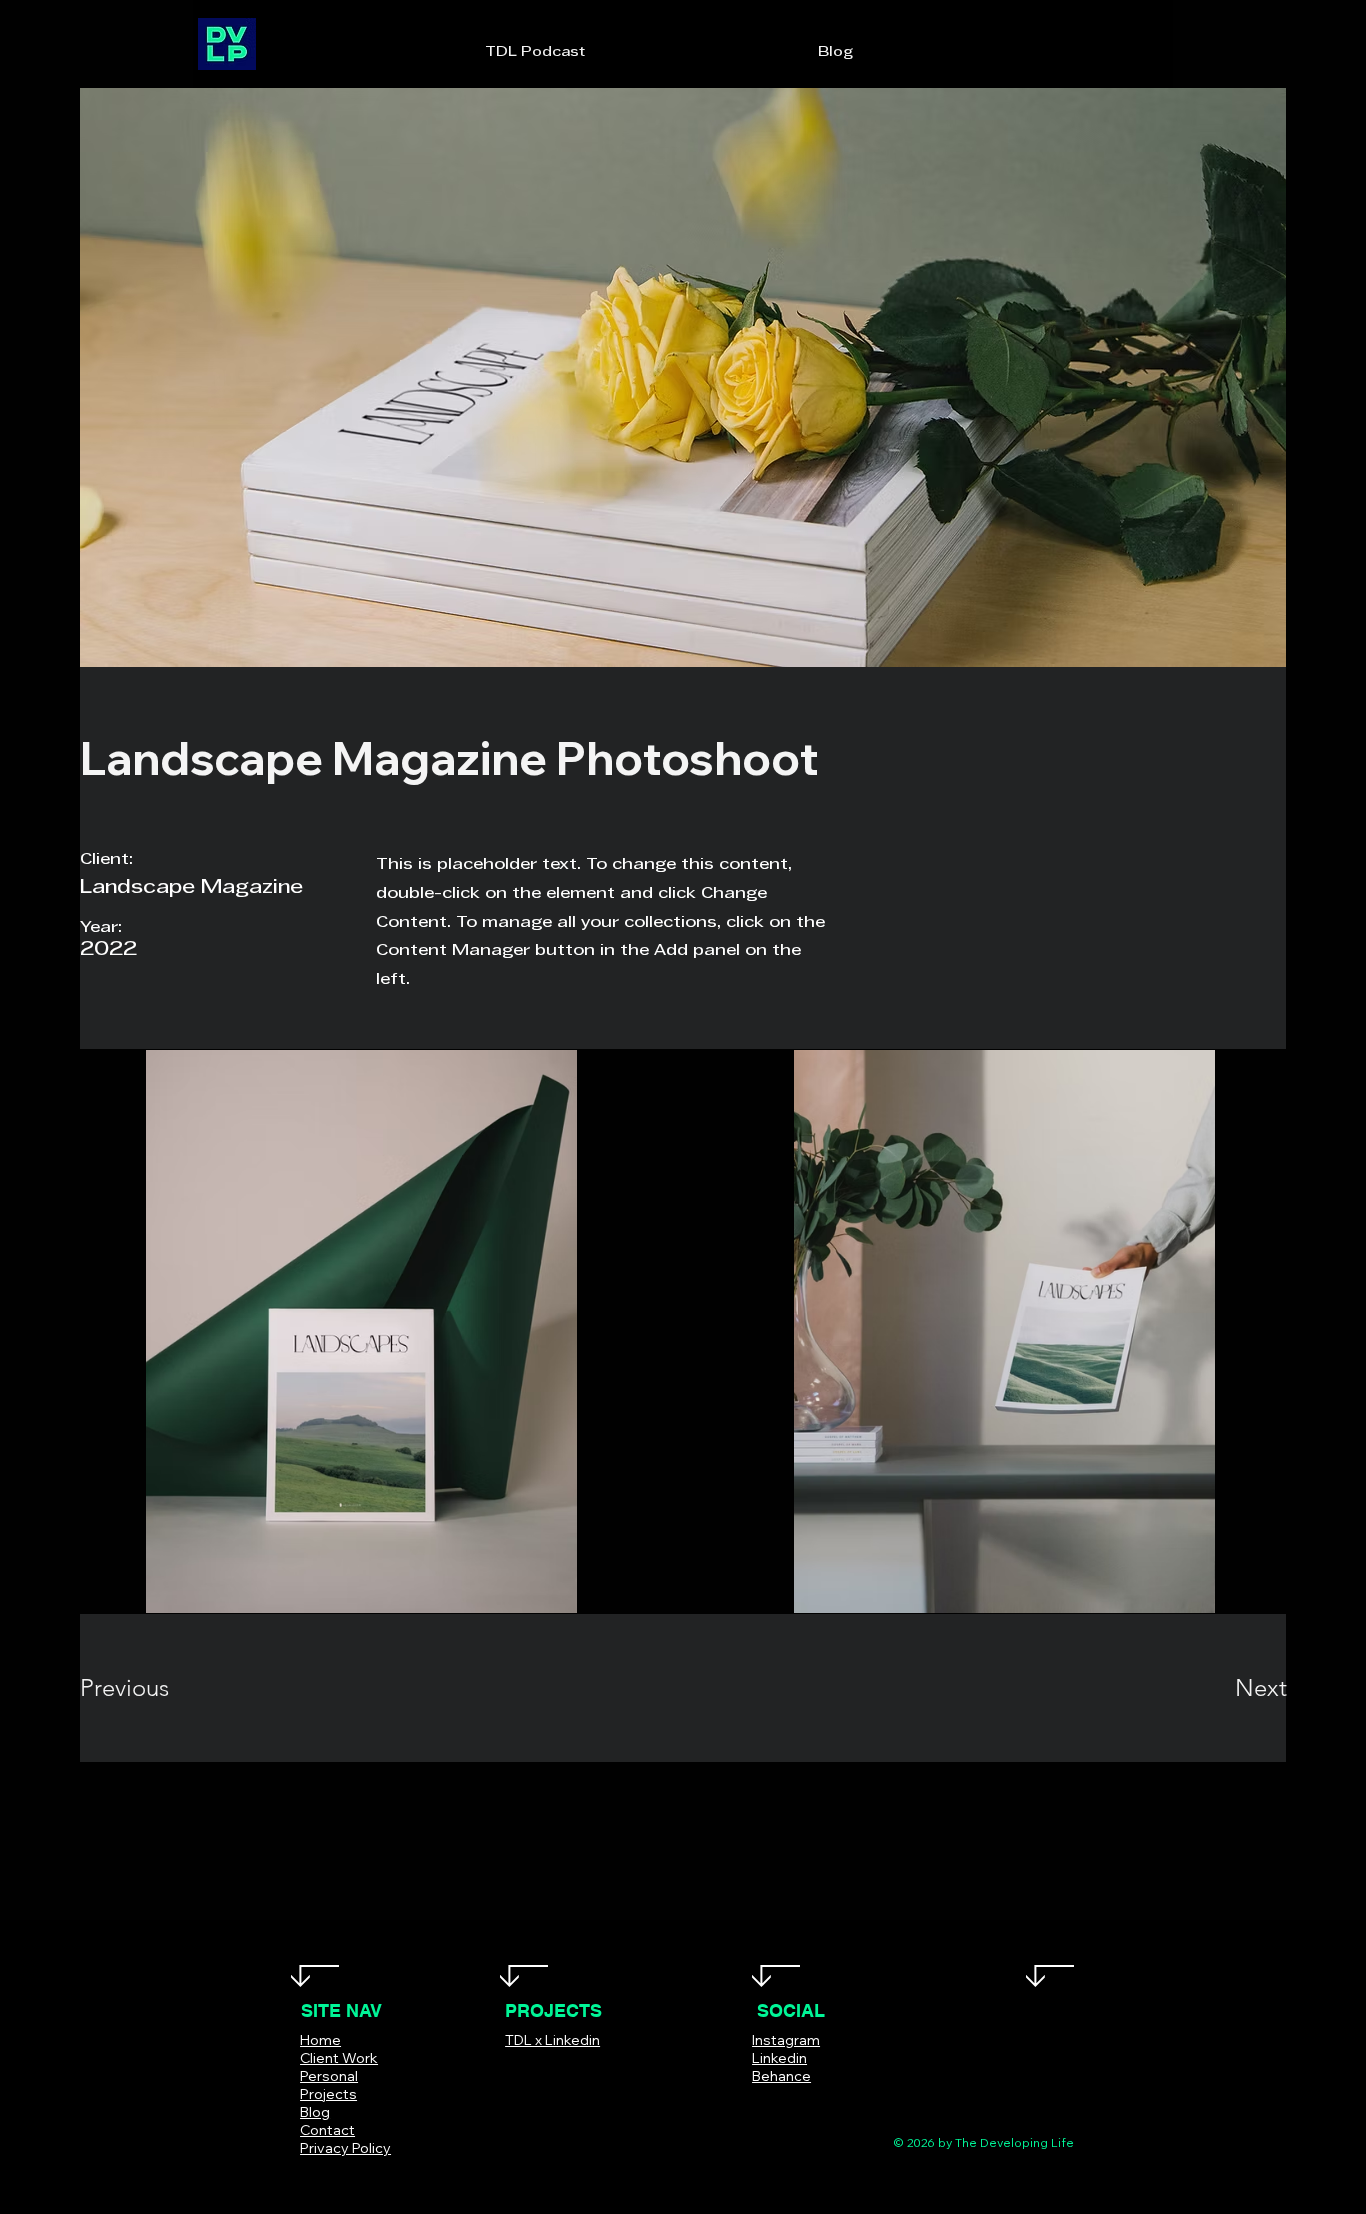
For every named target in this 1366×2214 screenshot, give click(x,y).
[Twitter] (758, 2105)
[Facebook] (728, 2105)
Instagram (786, 2040)
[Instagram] (788, 2105)
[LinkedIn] (818, 2105)
